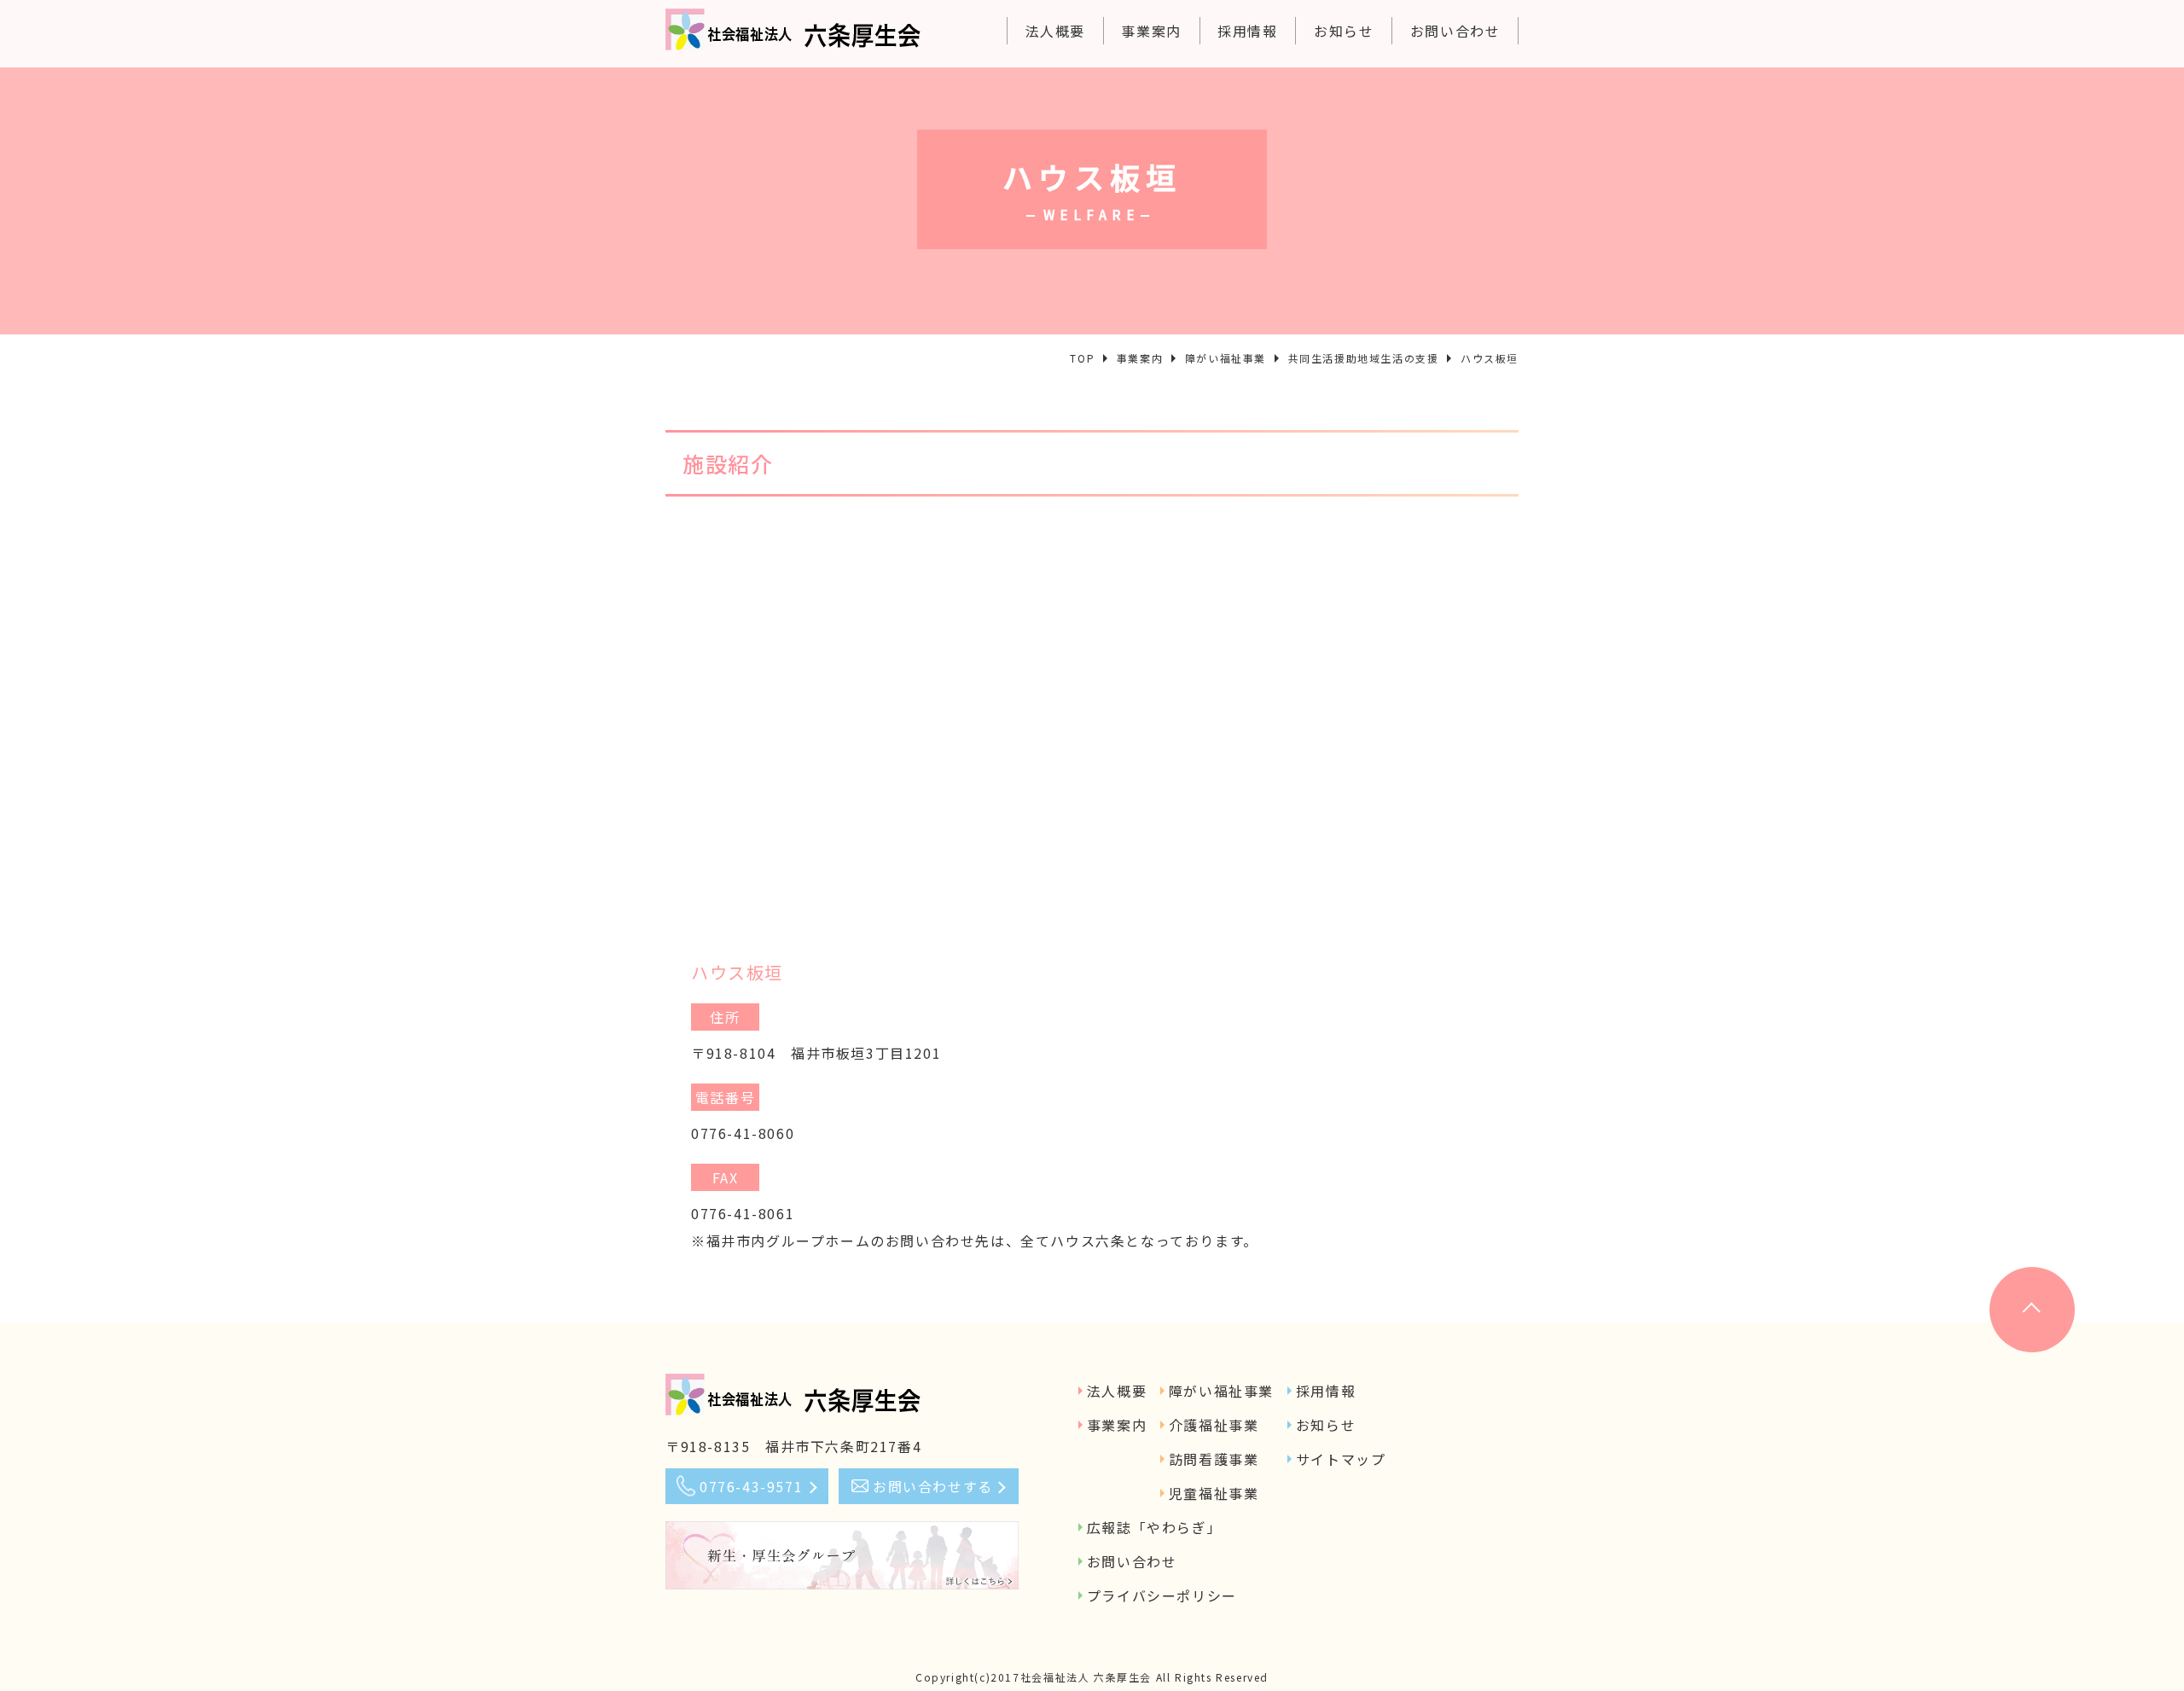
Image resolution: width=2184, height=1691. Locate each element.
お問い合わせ (1455, 31)
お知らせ (1344, 31)
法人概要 (1055, 31)
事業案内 (1151, 31)
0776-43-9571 (751, 1486)
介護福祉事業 (1214, 1425)
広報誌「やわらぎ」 (1154, 1527)
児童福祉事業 (1214, 1493)
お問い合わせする (933, 1486)
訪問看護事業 (1214, 1459)
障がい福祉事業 (1221, 1391)
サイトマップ (1341, 1459)
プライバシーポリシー (1162, 1595)
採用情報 (1247, 31)
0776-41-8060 (743, 1133)
